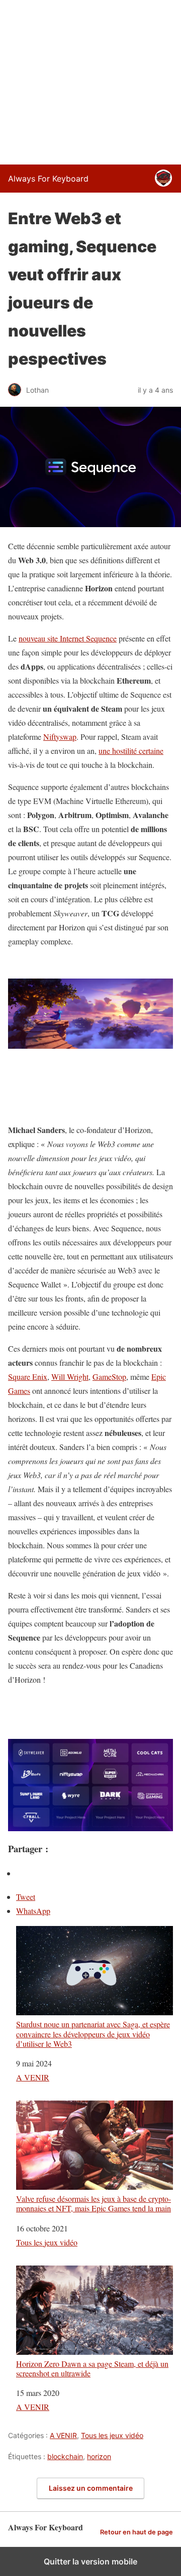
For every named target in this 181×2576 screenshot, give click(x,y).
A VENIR (33, 2077)
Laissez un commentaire (91, 2488)
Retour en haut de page (137, 2532)
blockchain (65, 2456)
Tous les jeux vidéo (47, 2242)
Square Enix (28, 1377)
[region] (90, 80)
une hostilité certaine (131, 751)
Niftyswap (60, 737)
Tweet (26, 1897)
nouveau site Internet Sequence (68, 638)
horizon (99, 2456)
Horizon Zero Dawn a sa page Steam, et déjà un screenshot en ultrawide (92, 2368)
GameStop (109, 1377)
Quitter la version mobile (90, 2561)
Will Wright (70, 1377)
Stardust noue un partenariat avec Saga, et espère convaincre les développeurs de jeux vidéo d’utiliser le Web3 (93, 2034)
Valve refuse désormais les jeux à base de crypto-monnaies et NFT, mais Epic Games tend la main (94, 2203)
